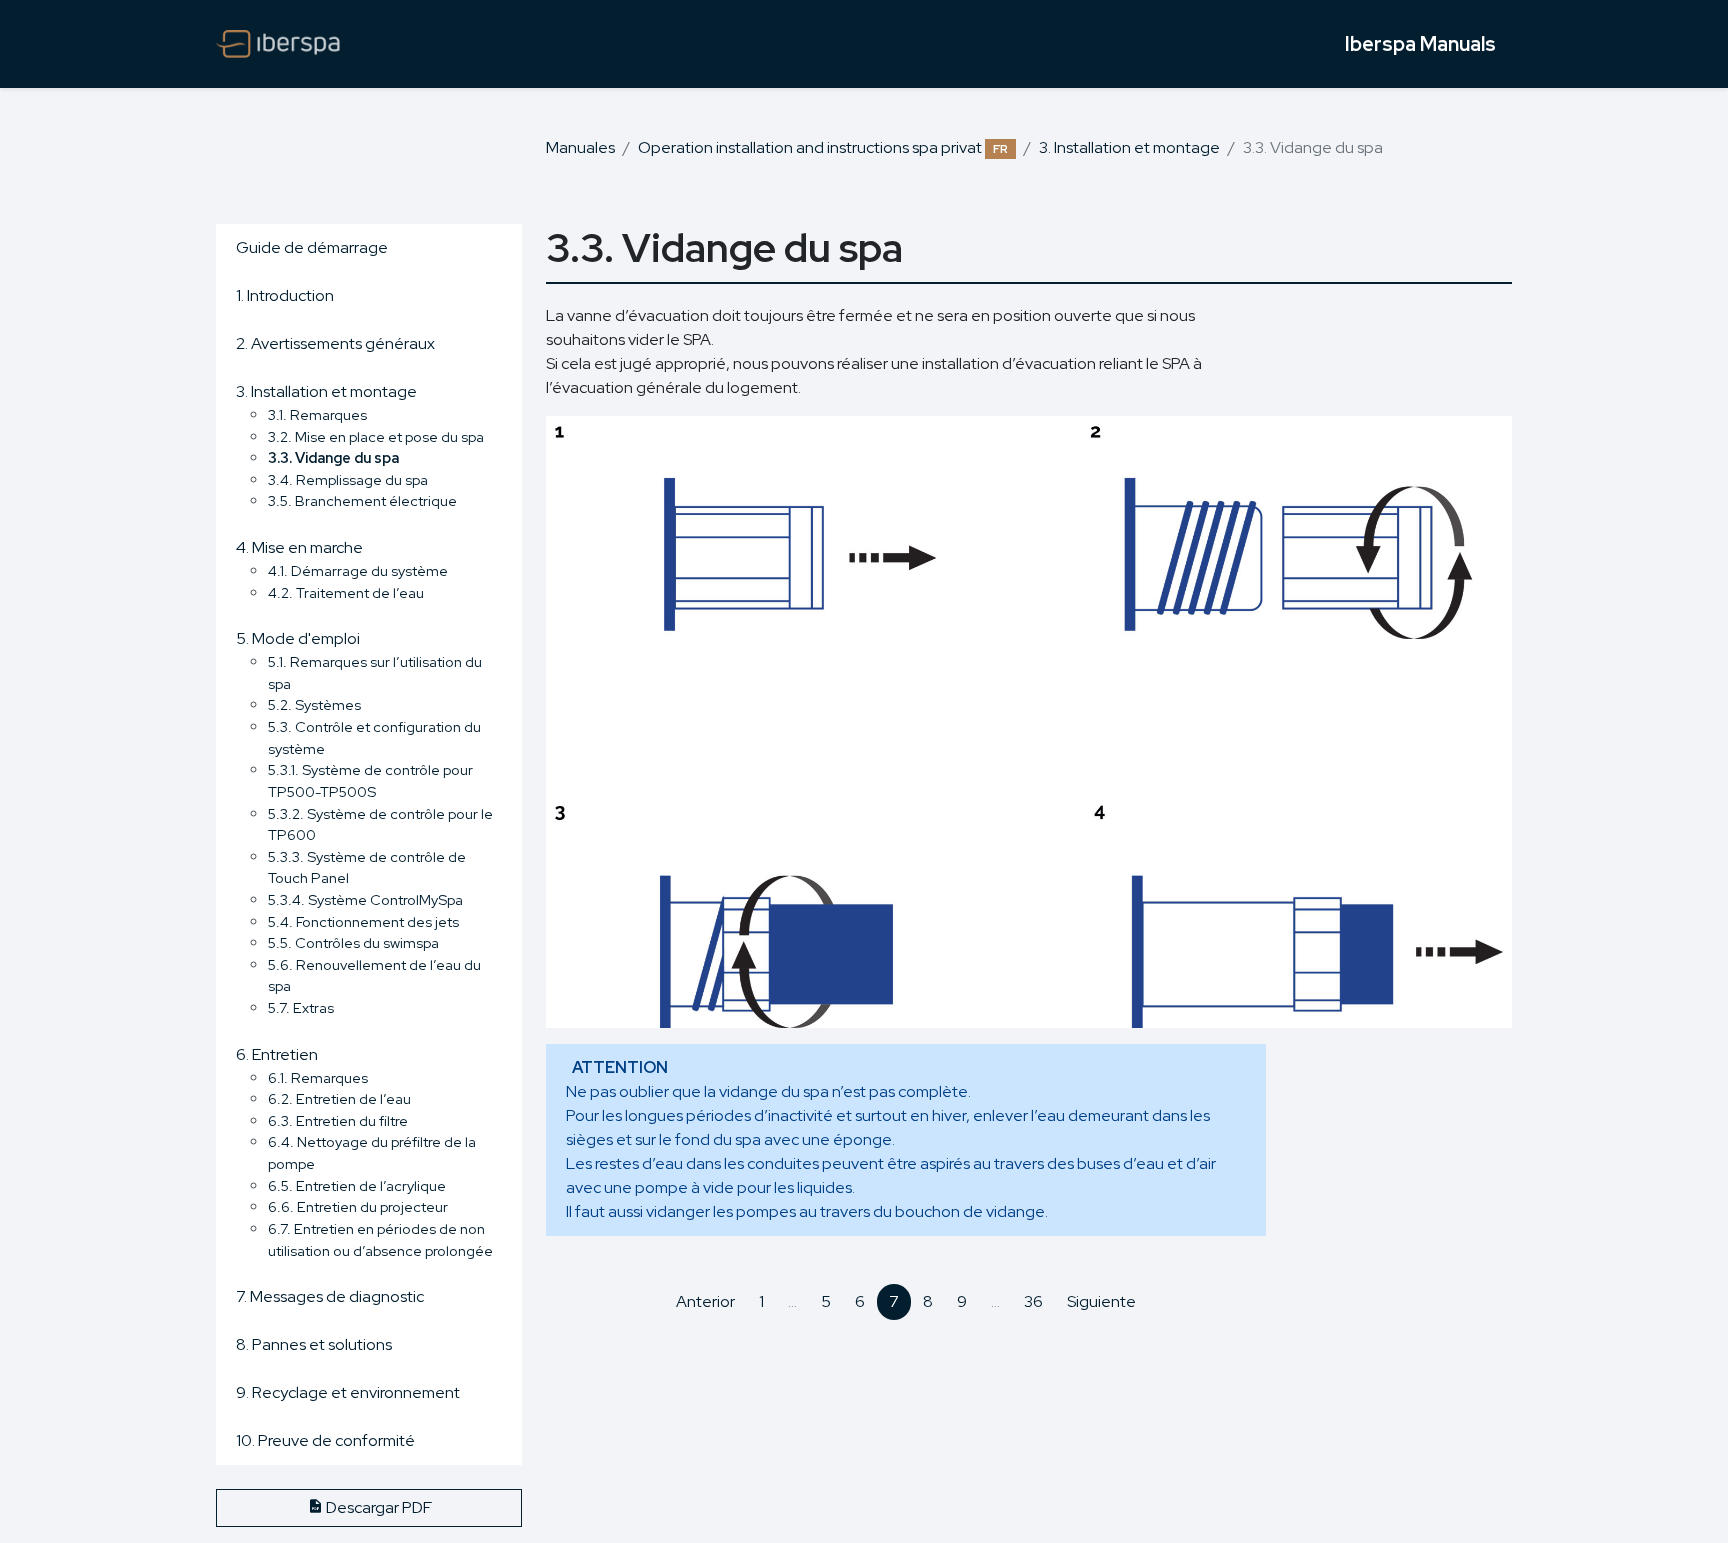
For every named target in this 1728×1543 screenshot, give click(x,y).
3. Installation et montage (1129, 147)
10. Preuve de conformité (325, 1440)
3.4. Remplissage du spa (348, 479)
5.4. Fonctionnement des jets (363, 921)
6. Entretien (277, 1054)
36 (1033, 1301)
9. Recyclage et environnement (348, 1392)
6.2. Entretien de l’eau (339, 1098)
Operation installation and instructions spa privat (823, 147)
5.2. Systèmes (314, 704)
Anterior (705, 1301)
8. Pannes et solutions (314, 1344)
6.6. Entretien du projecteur (358, 1206)
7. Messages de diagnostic (330, 1296)
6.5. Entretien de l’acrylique (357, 1185)
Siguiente (1101, 1301)
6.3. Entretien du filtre (338, 1120)
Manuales (580, 147)
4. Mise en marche (299, 547)
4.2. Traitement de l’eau (346, 592)
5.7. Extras (301, 1007)
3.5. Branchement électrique (362, 500)
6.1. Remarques (318, 1077)
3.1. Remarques (317, 414)
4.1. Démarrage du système (358, 570)
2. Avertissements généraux (335, 343)
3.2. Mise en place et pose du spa (376, 436)
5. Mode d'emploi (298, 638)
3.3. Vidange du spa (333, 457)
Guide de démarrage (312, 247)
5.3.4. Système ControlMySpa (365, 899)
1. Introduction (285, 295)
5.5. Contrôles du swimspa (353, 942)
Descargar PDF (377, 1507)
